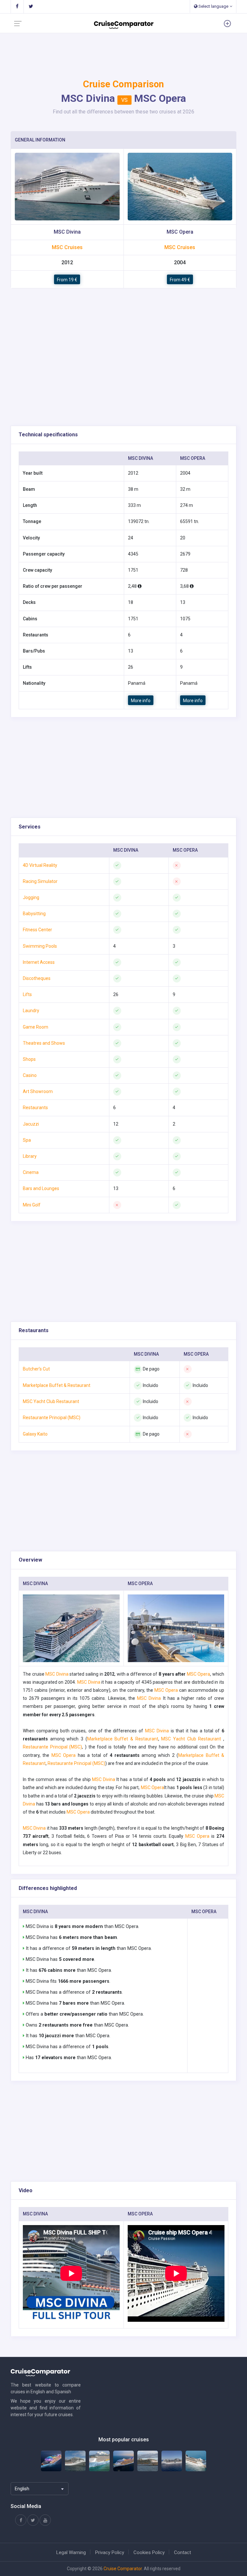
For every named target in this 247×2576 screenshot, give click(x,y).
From (67, 280)
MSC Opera (199, 1674)
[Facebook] (17, 6)
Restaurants (34, 1330)
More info (67, 187)
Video (26, 2190)
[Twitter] (31, 6)
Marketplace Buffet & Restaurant (123, 1739)
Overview (30, 1560)
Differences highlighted (48, 1888)
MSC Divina (57, 1674)
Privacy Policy (110, 2552)
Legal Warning (71, 2552)
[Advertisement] (123, 375)
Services (30, 827)
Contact (183, 2552)
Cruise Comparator (123, 2569)
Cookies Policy (149, 2552)
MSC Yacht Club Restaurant (192, 1739)
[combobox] (40, 2489)
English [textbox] (22, 2489)
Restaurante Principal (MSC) (52, 1747)
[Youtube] (45, 2520)
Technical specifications (48, 435)
